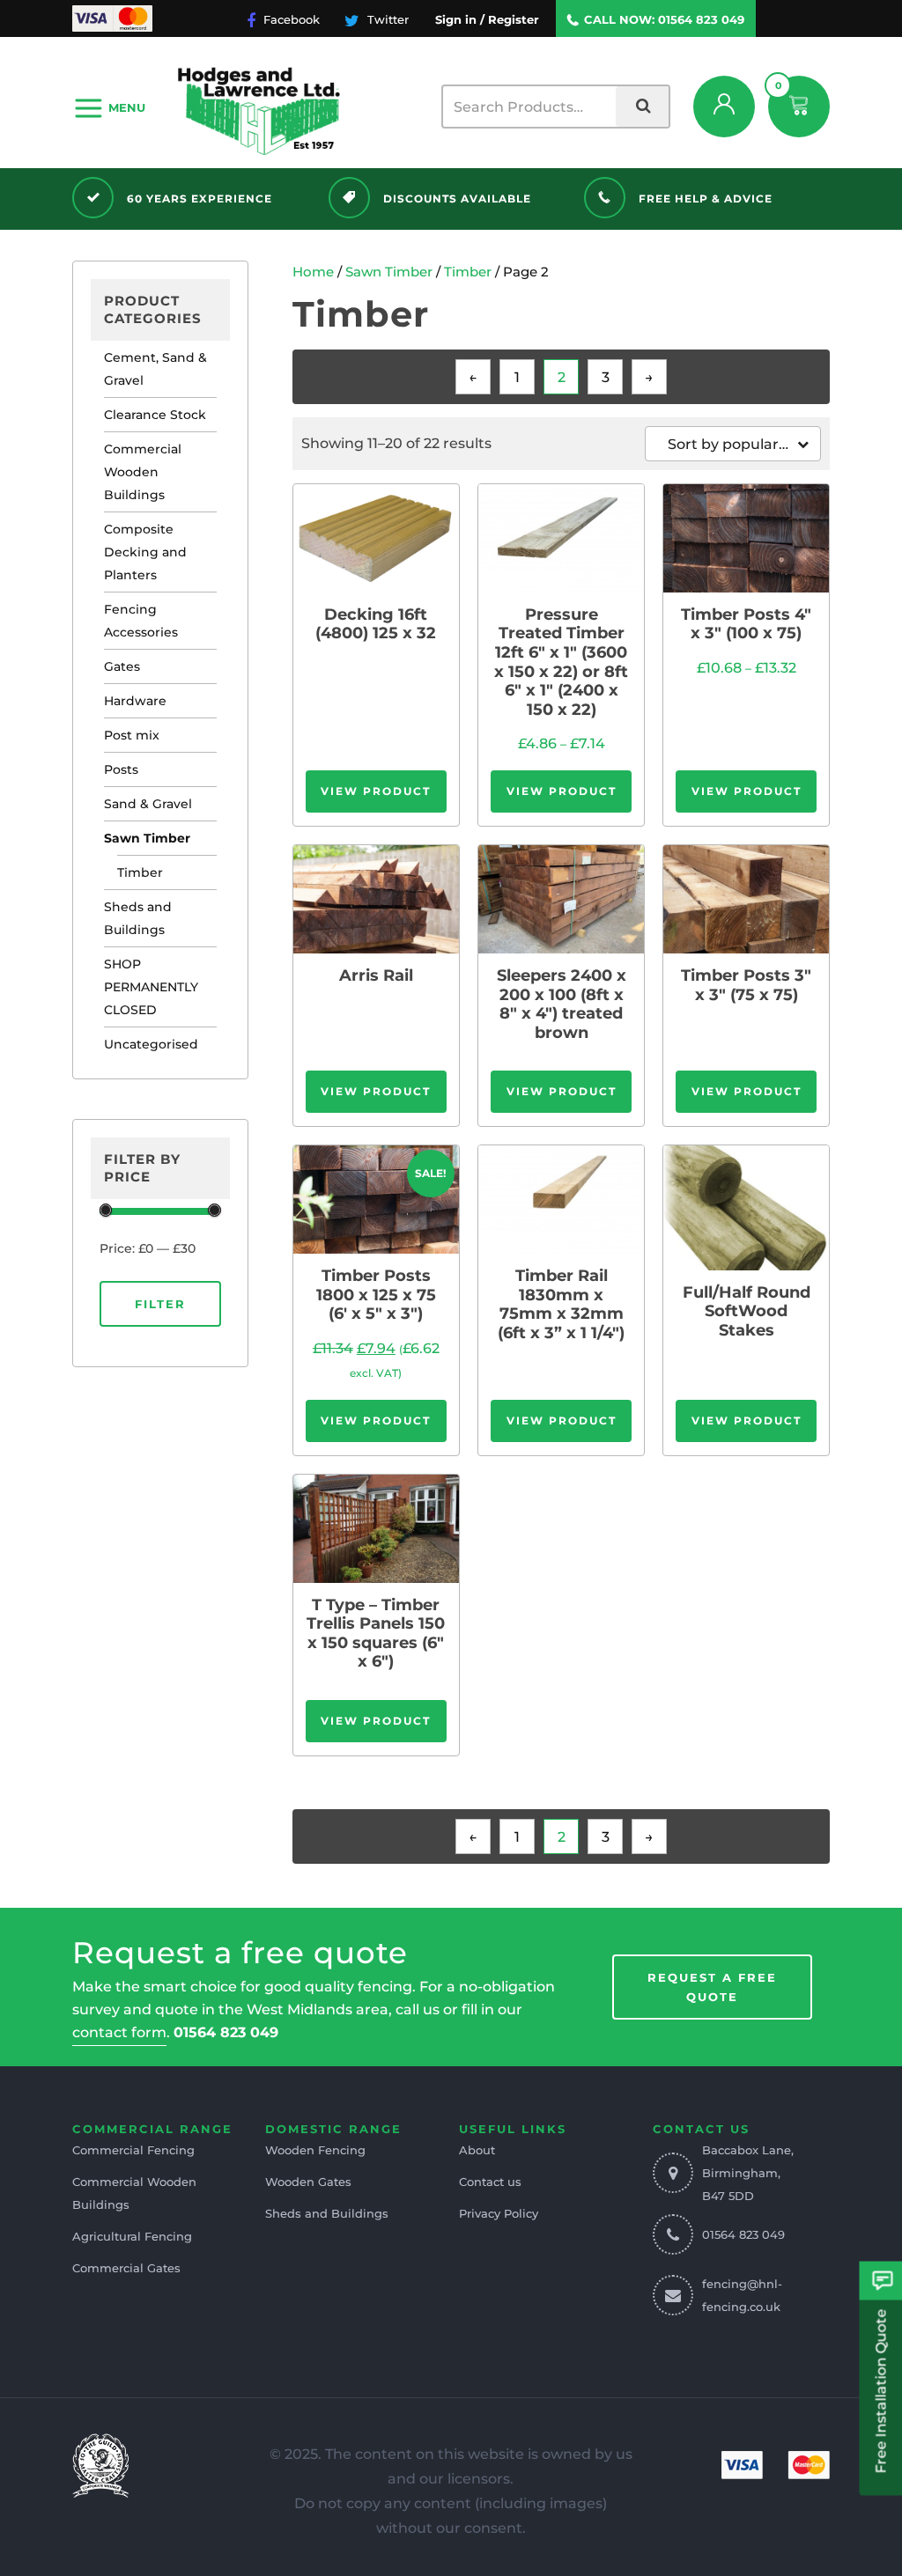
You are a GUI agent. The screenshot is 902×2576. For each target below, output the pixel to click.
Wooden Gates (308, 2182)
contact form (119, 2032)
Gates (122, 666)
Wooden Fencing (315, 2150)
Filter (160, 1304)
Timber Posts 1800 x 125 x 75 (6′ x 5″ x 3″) (376, 1295)
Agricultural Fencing (132, 2236)
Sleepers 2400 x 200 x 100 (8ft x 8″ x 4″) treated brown (562, 1005)
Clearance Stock (155, 415)
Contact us (490, 2182)
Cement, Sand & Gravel (155, 369)
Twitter (386, 19)
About (477, 2150)
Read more (376, 537)
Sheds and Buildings (138, 918)
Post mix (132, 735)
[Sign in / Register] (724, 107)
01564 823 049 (701, 19)
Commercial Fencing (133, 2150)
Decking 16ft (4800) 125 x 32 (376, 625)
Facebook (290, 19)
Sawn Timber (147, 838)
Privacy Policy (499, 2213)
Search (642, 107)
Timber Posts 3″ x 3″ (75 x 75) (746, 986)
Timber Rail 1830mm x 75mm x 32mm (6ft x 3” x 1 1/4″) (561, 1305)
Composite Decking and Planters (145, 552)
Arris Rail (376, 976)
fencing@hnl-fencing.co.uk (742, 2295)
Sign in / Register (487, 19)
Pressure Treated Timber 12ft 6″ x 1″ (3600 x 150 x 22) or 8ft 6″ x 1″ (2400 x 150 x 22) (561, 662)
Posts (121, 769)
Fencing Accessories (141, 621)
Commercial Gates (126, 2268)
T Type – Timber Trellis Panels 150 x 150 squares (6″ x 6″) (376, 1634)
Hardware (135, 701)
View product (376, 791)
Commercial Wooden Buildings (143, 472)
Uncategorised (151, 1044)
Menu (127, 107)
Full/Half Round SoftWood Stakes (747, 1312)
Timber (140, 872)
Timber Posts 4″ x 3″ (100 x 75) (746, 625)
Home (313, 272)
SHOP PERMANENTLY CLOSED (151, 987)
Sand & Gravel (148, 804)
